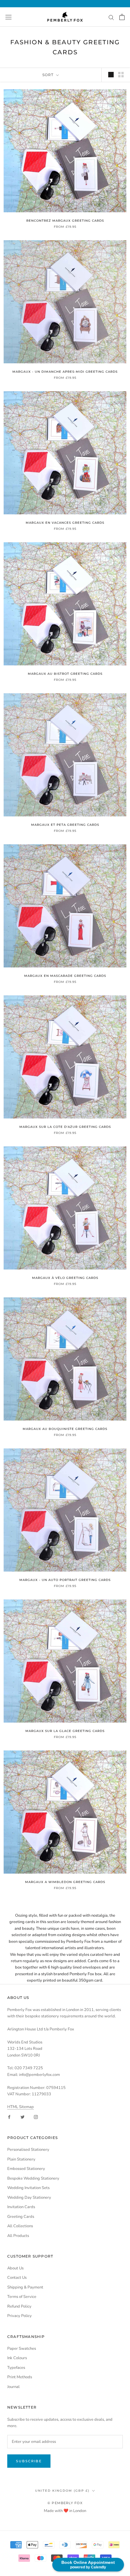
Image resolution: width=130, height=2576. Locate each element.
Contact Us (17, 2278)
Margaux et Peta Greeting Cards (65, 825)
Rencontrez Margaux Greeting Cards (65, 221)
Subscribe (29, 2461)
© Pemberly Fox (65, 2503)
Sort (49, 75)
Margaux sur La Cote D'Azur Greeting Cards (65, 1127)
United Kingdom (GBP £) (62, 2491)
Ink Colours (17, 2358)
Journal (13, 2387)
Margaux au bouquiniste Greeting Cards (65, 1429)
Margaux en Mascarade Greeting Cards (65, 976)
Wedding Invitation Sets (28, 2188)
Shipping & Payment (25, 2287)
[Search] (111, 17)
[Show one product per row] (111, 75)
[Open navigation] (8, 17)
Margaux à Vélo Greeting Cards (65, 1278)
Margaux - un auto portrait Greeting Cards (65, 1580)
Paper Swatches (22, 2349)
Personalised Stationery (28, 2150)
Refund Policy (19, 2306)
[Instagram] (36, 2117)
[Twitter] (23, 2117)
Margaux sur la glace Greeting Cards (65, 1731)
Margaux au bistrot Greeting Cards (65, 674)
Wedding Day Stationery (29, 2198)
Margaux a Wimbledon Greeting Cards (65, 1882)
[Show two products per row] (121, 75)
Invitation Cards (21, 2207)
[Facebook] (9, 2117)
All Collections (20, 2226)
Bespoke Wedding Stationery (33, 2178)
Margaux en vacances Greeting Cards (65, 523)
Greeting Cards (21, 2217)
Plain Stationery (21, 2159)
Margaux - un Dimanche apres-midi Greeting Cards (65, 372)
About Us (15, 2268)
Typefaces (16, 2368)
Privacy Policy (19, 2316)
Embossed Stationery (26, 2169)
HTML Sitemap (21, 2107)
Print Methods (20, 2377)
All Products (18, 2236)
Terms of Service (22, 2297)
